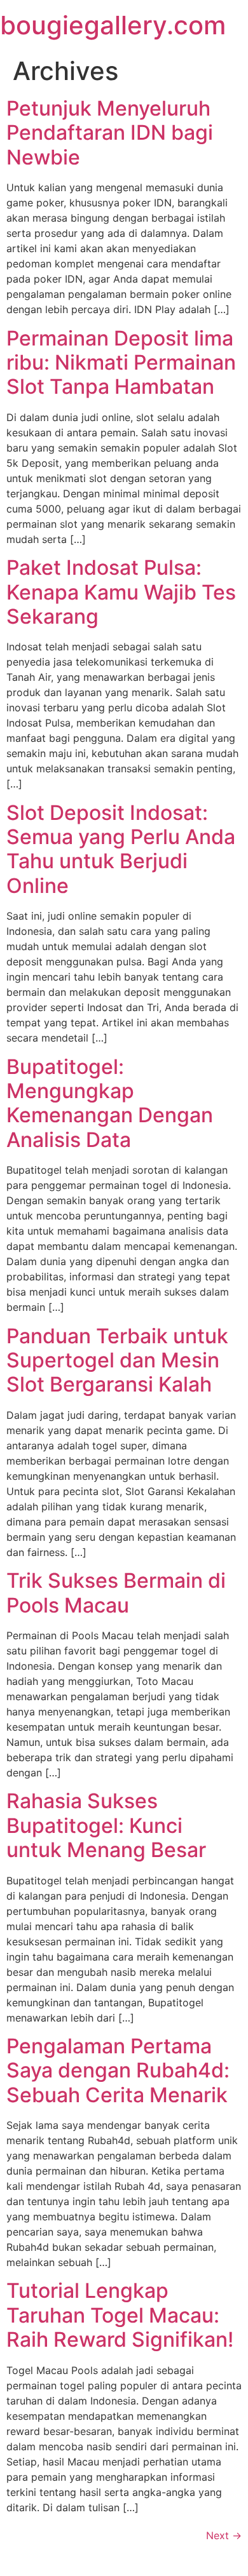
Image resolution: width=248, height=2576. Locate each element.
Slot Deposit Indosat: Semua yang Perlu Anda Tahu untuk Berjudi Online (121, 849)
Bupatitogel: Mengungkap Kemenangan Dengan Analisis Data (110, 1103)
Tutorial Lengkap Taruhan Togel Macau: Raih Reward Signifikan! (120, 2315)
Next (224, 2535)
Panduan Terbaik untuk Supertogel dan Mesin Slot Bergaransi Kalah (117, 1360)
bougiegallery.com (113, 25)
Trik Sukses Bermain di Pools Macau (116, 1593)
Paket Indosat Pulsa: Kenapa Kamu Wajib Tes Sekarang (121, 592)
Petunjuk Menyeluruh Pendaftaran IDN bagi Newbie (110, 133)
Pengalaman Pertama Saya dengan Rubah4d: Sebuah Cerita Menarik (118, 2070)
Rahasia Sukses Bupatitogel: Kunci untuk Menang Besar (106, 1825)
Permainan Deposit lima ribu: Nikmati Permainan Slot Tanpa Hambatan (121, 363)
